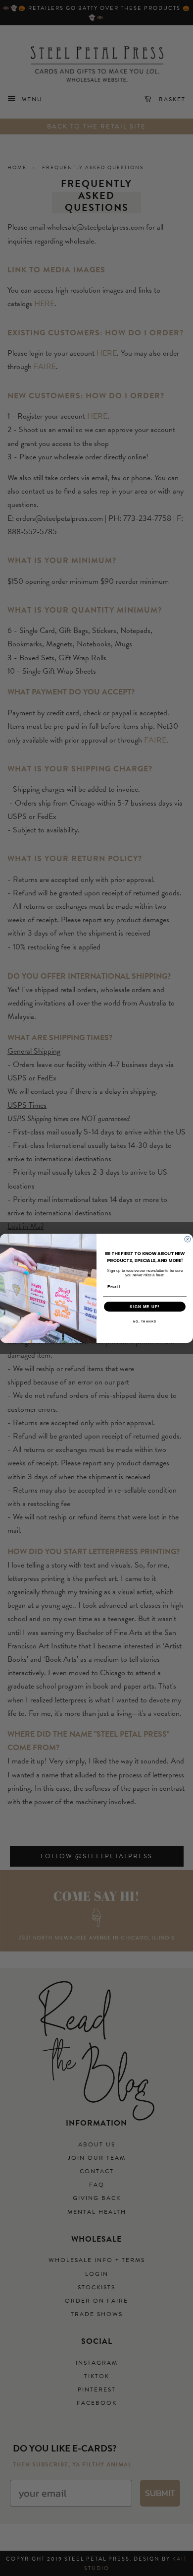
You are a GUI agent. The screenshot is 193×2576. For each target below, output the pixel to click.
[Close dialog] (188, 1239)
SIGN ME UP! (145, 1306)
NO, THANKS (145, 1321)
